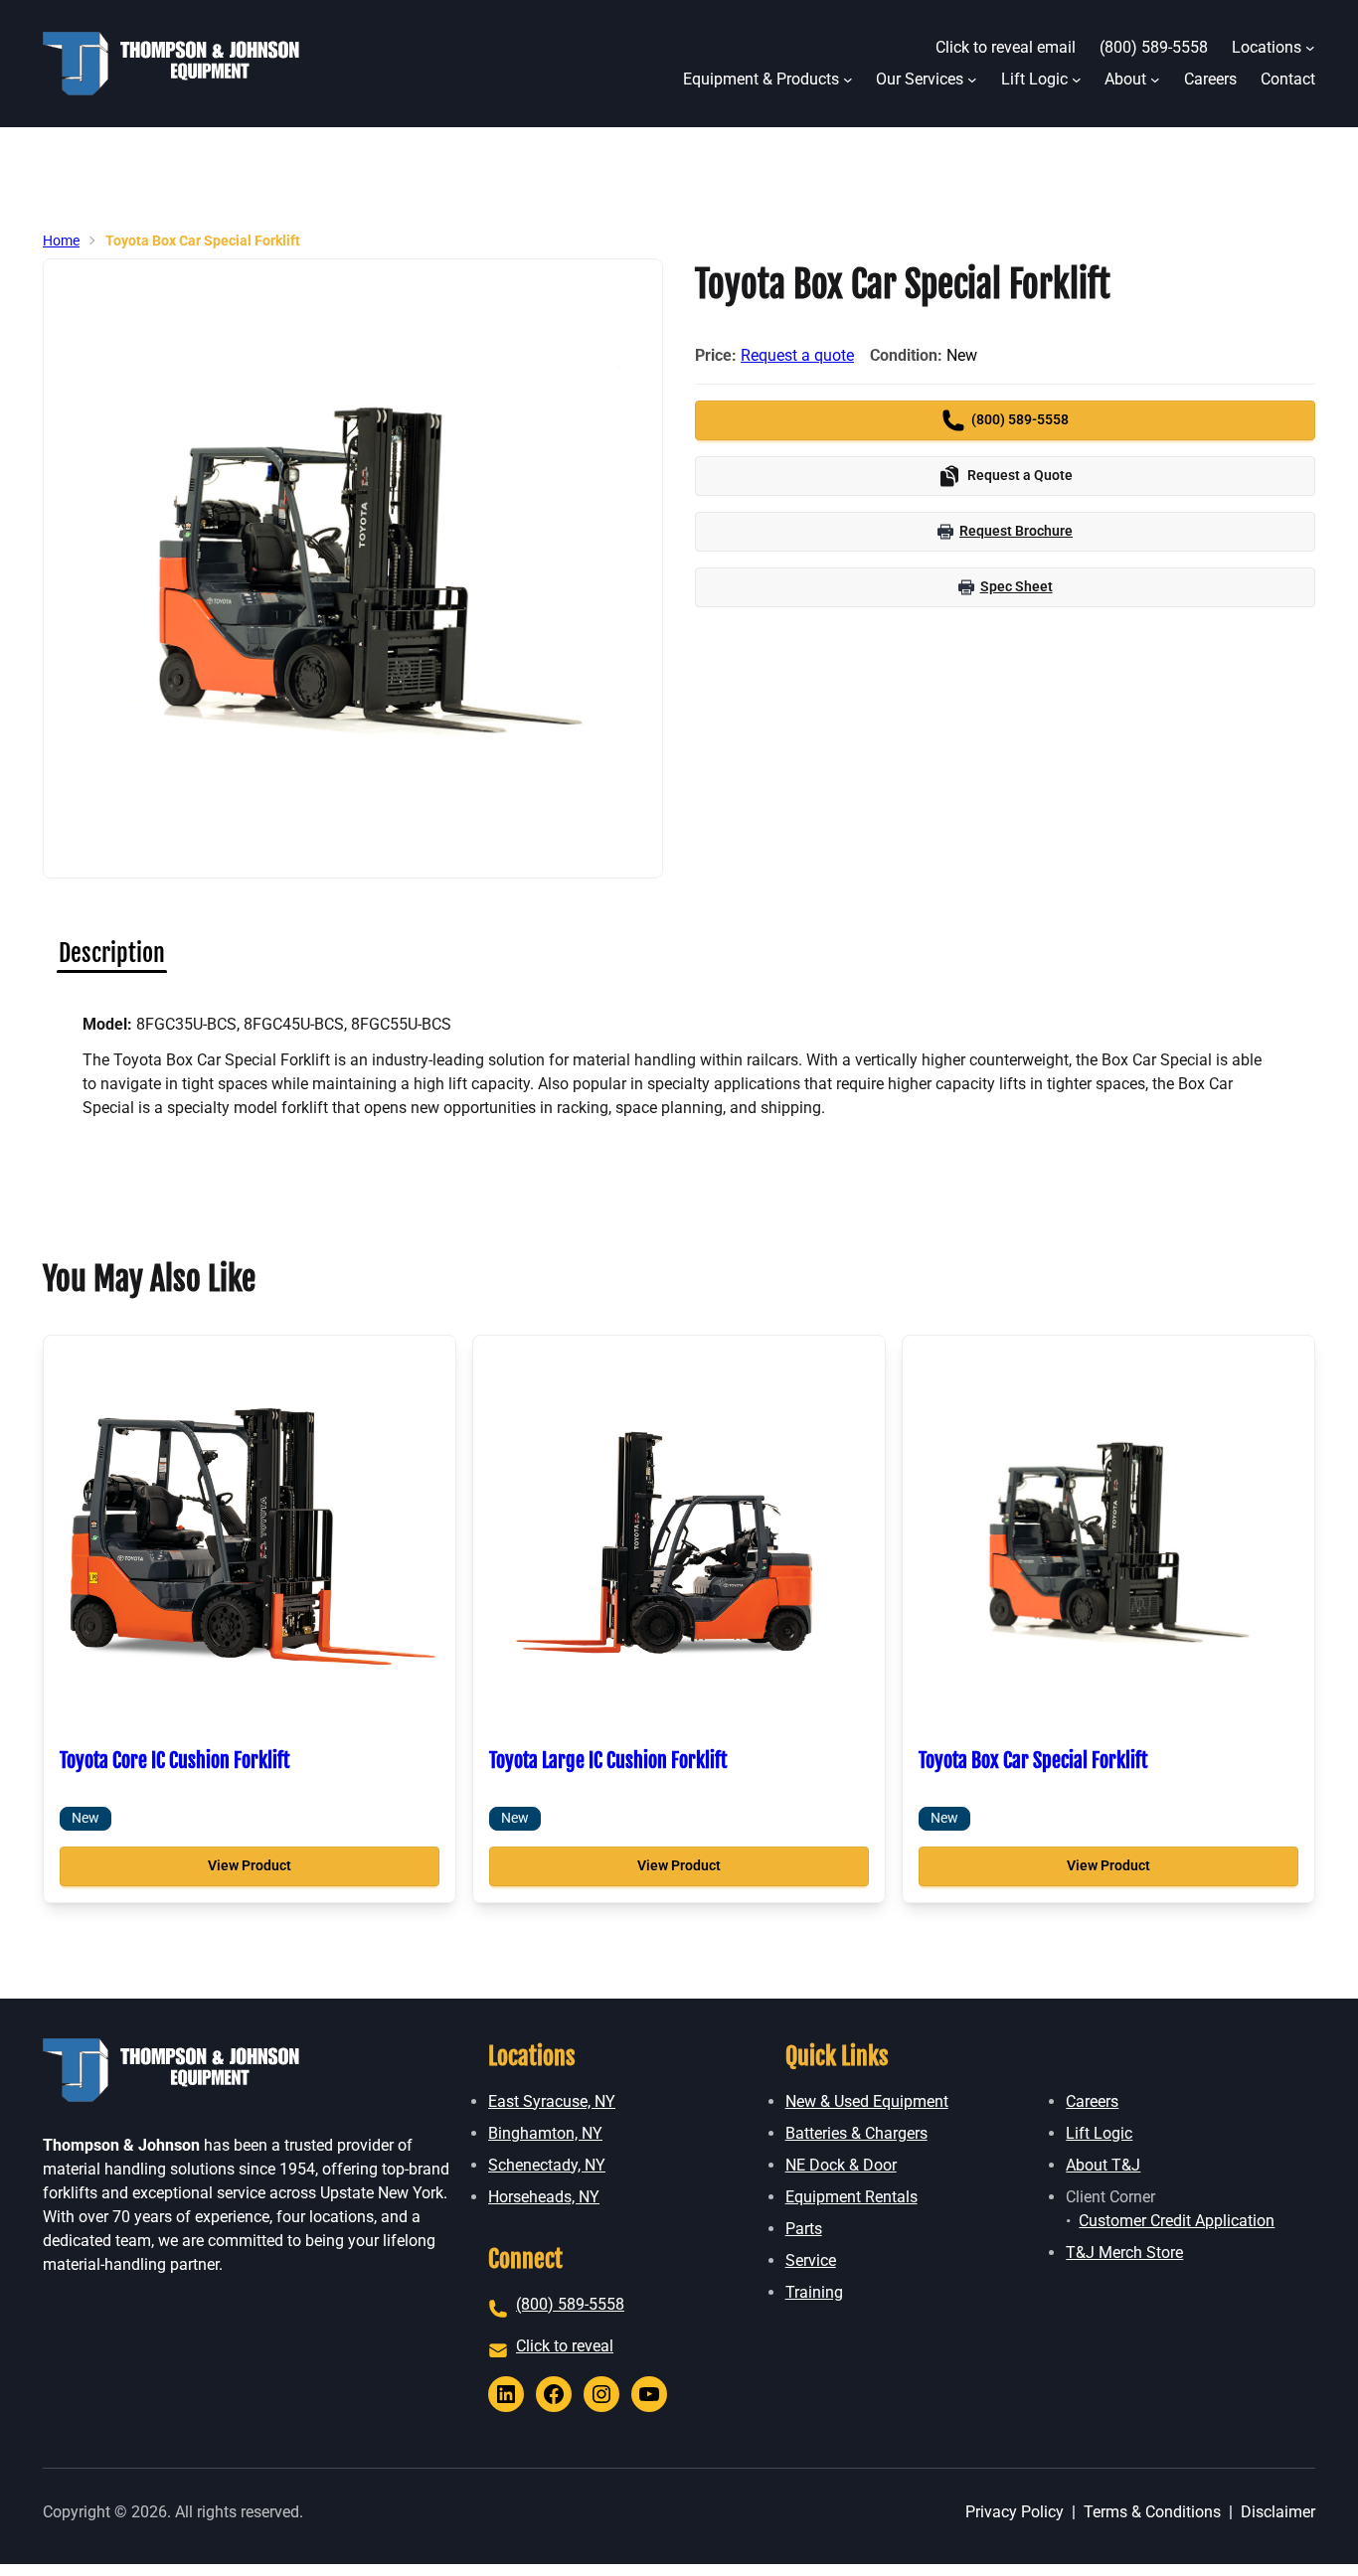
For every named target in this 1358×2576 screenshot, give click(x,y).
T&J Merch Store (1124, 2253)
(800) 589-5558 (570, 2304)
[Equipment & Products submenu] (848, 80)
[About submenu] (1155, 80)
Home (61, 241)
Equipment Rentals (851, 2197)
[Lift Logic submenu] (1077, 80)
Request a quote (797, 355)
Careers (1092, 2101)
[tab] (112, 953)
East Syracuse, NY (552, 2101)
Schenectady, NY (547, 2165)
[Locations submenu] (1310, 48)
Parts (804, 2229)
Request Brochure (1016, 531)
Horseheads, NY (544, 2197)
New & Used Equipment (867, 2101)
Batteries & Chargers (856, 2133)
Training (814, 2292)
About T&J (1103, 2165)
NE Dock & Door (841, 2165)
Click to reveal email (1006, 47)
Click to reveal (565, 2346)
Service (811, 2260)
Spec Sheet (1017, 586)
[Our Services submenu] (972, 80)
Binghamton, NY (545, 2133)
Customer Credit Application (1177, 2221)
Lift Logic (1099, 2133)
